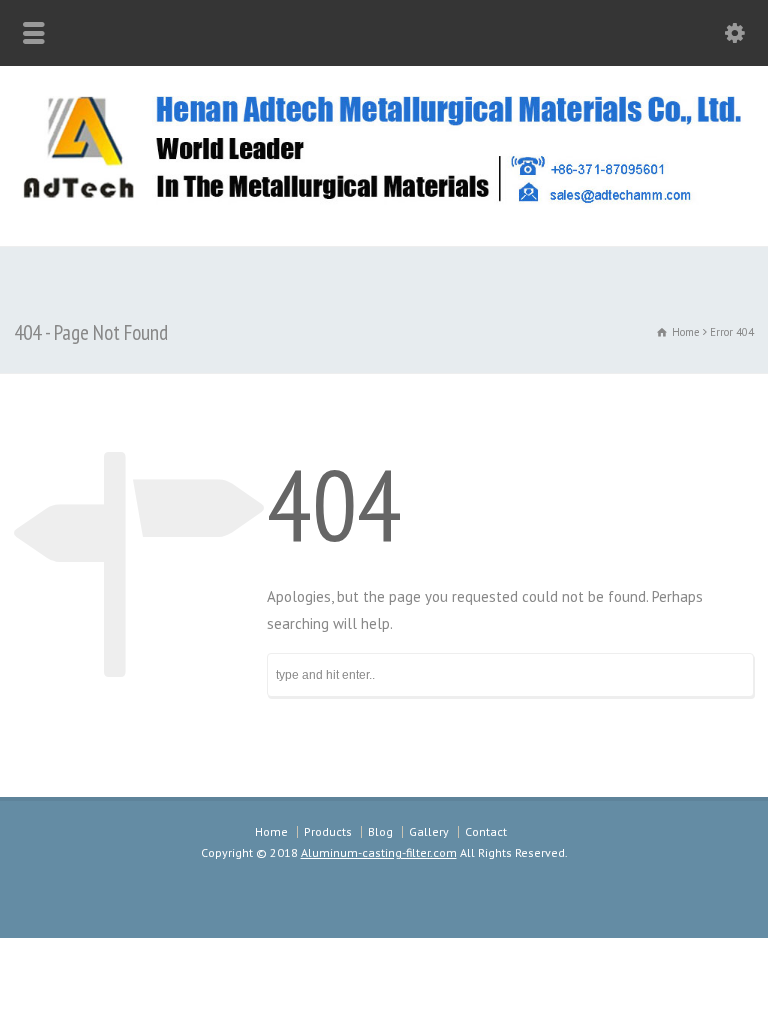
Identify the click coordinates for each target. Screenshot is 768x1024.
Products (328, 831)
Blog (380, 831)
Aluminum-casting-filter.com (379, 852)
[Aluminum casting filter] (384, 202)
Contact (486, 831)
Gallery (429, 831)
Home (271, 831)
